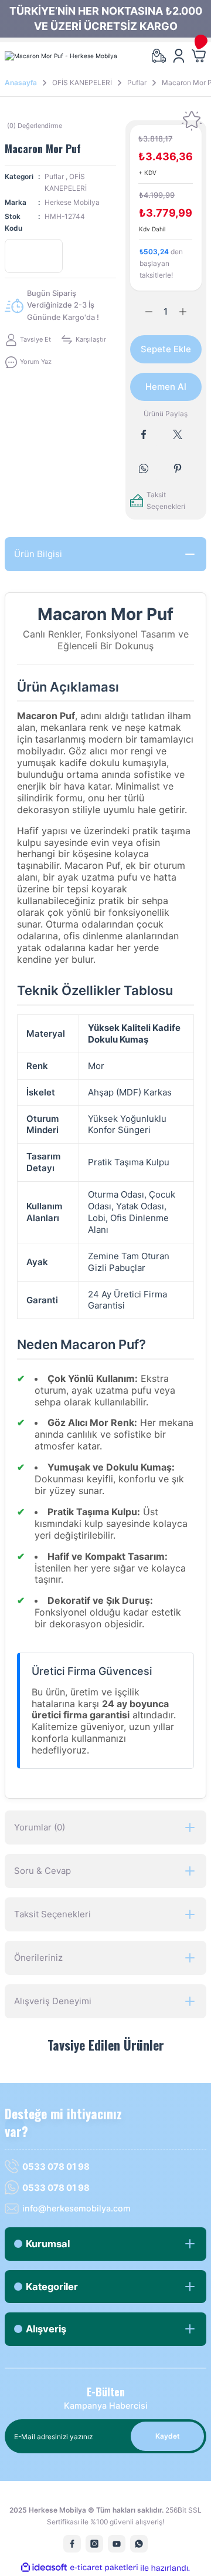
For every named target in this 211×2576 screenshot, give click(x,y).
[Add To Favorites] (192, 121)
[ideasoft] (44, 2568)
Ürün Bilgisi (38, 554)
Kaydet (168, 2436)
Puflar (54, 176)
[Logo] (61, 55)
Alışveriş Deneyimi (53, 2001)
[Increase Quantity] (190, 312)
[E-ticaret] (104, 2568)
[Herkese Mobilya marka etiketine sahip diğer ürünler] (34, 256)
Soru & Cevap (42, 1871)
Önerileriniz (38, 1958)
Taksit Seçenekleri (52, 1914)
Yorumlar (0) (40, 1827)
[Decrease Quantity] (142, 312)
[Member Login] (179, 56)
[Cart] (199, 56)
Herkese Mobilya (72, 202)
